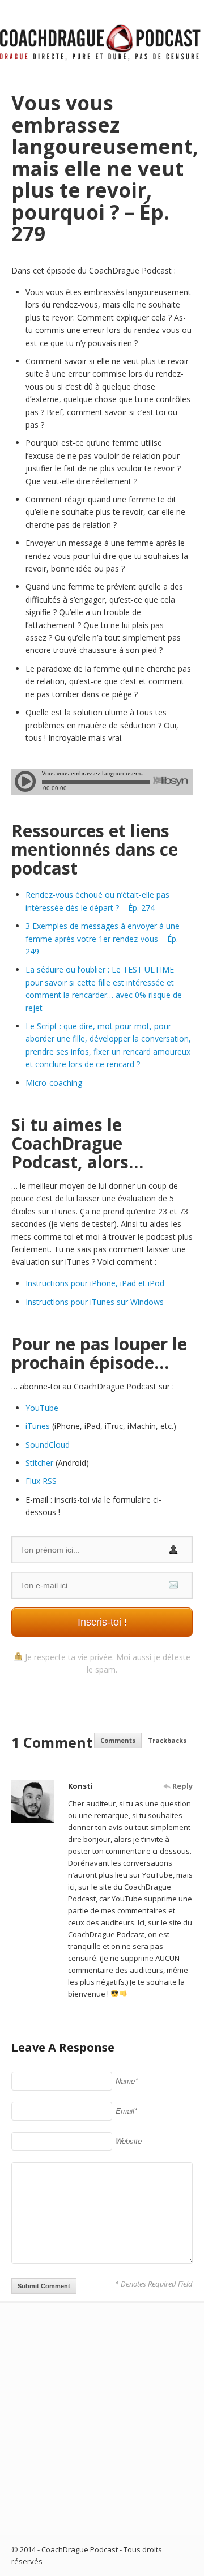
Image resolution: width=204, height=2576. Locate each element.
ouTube (44, 1408)
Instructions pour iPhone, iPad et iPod (95, 1283)
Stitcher (39, 1463)
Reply (182, 1786)
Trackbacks (167, 1740)
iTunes (38, 1426)
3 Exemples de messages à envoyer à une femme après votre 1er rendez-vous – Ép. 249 (103, 939)
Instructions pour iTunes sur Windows (95, 1302)
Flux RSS (41, 1481)
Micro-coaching (54, 1083)
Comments (118, 1740)
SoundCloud (48, 1445)
